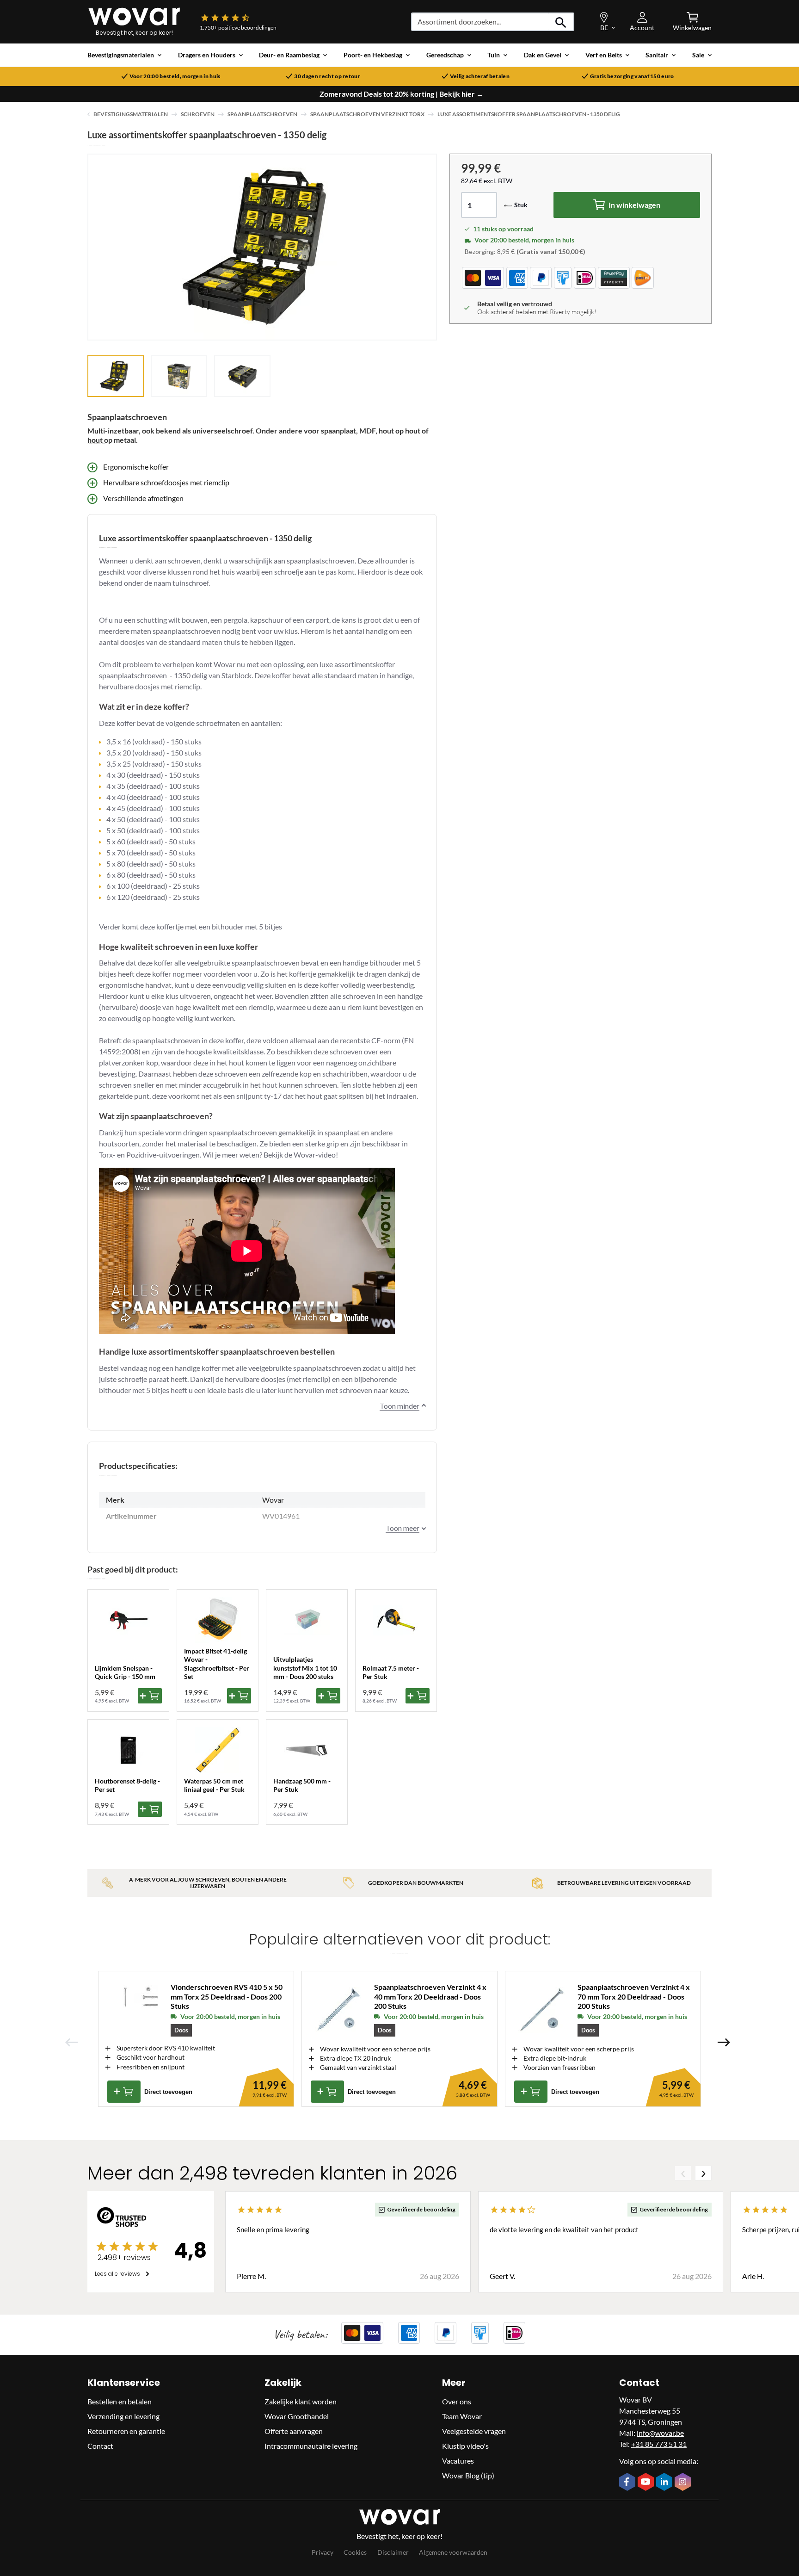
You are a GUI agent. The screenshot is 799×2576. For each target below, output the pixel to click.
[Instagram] (684, 2483)
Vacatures (458, 2461)
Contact (100, 2446)
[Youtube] (647, 2483)
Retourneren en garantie (126, 2431)
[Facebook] (628, 2483)
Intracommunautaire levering (311, 2446)
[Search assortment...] (561, 22)
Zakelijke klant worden (301, 2401)
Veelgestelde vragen (474, 2431)
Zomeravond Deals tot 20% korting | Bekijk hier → (402, 94)
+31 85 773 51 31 (659, 2444)
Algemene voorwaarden (453, 2552)
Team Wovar (462, 2416)
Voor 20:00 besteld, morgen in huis (175, 76)
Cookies (355, 2552)
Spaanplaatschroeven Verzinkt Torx (367, 114)
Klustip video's (465, 2446)
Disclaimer (393, 2552)
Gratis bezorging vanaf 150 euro (632, 76)
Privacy (323, 2552)
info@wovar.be (660, 2433)
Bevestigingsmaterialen (131, 114)
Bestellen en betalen (120, 2401)
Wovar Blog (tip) (468, 2475)
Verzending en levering (123, 2416)
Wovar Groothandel (297, 2416)
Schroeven (198, 114)
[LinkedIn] (665, 2483)
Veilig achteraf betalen (480, 76)
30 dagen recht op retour (327, 76)
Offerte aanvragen (294, 2431)
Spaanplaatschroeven (262, 114)
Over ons (457, 2401)
